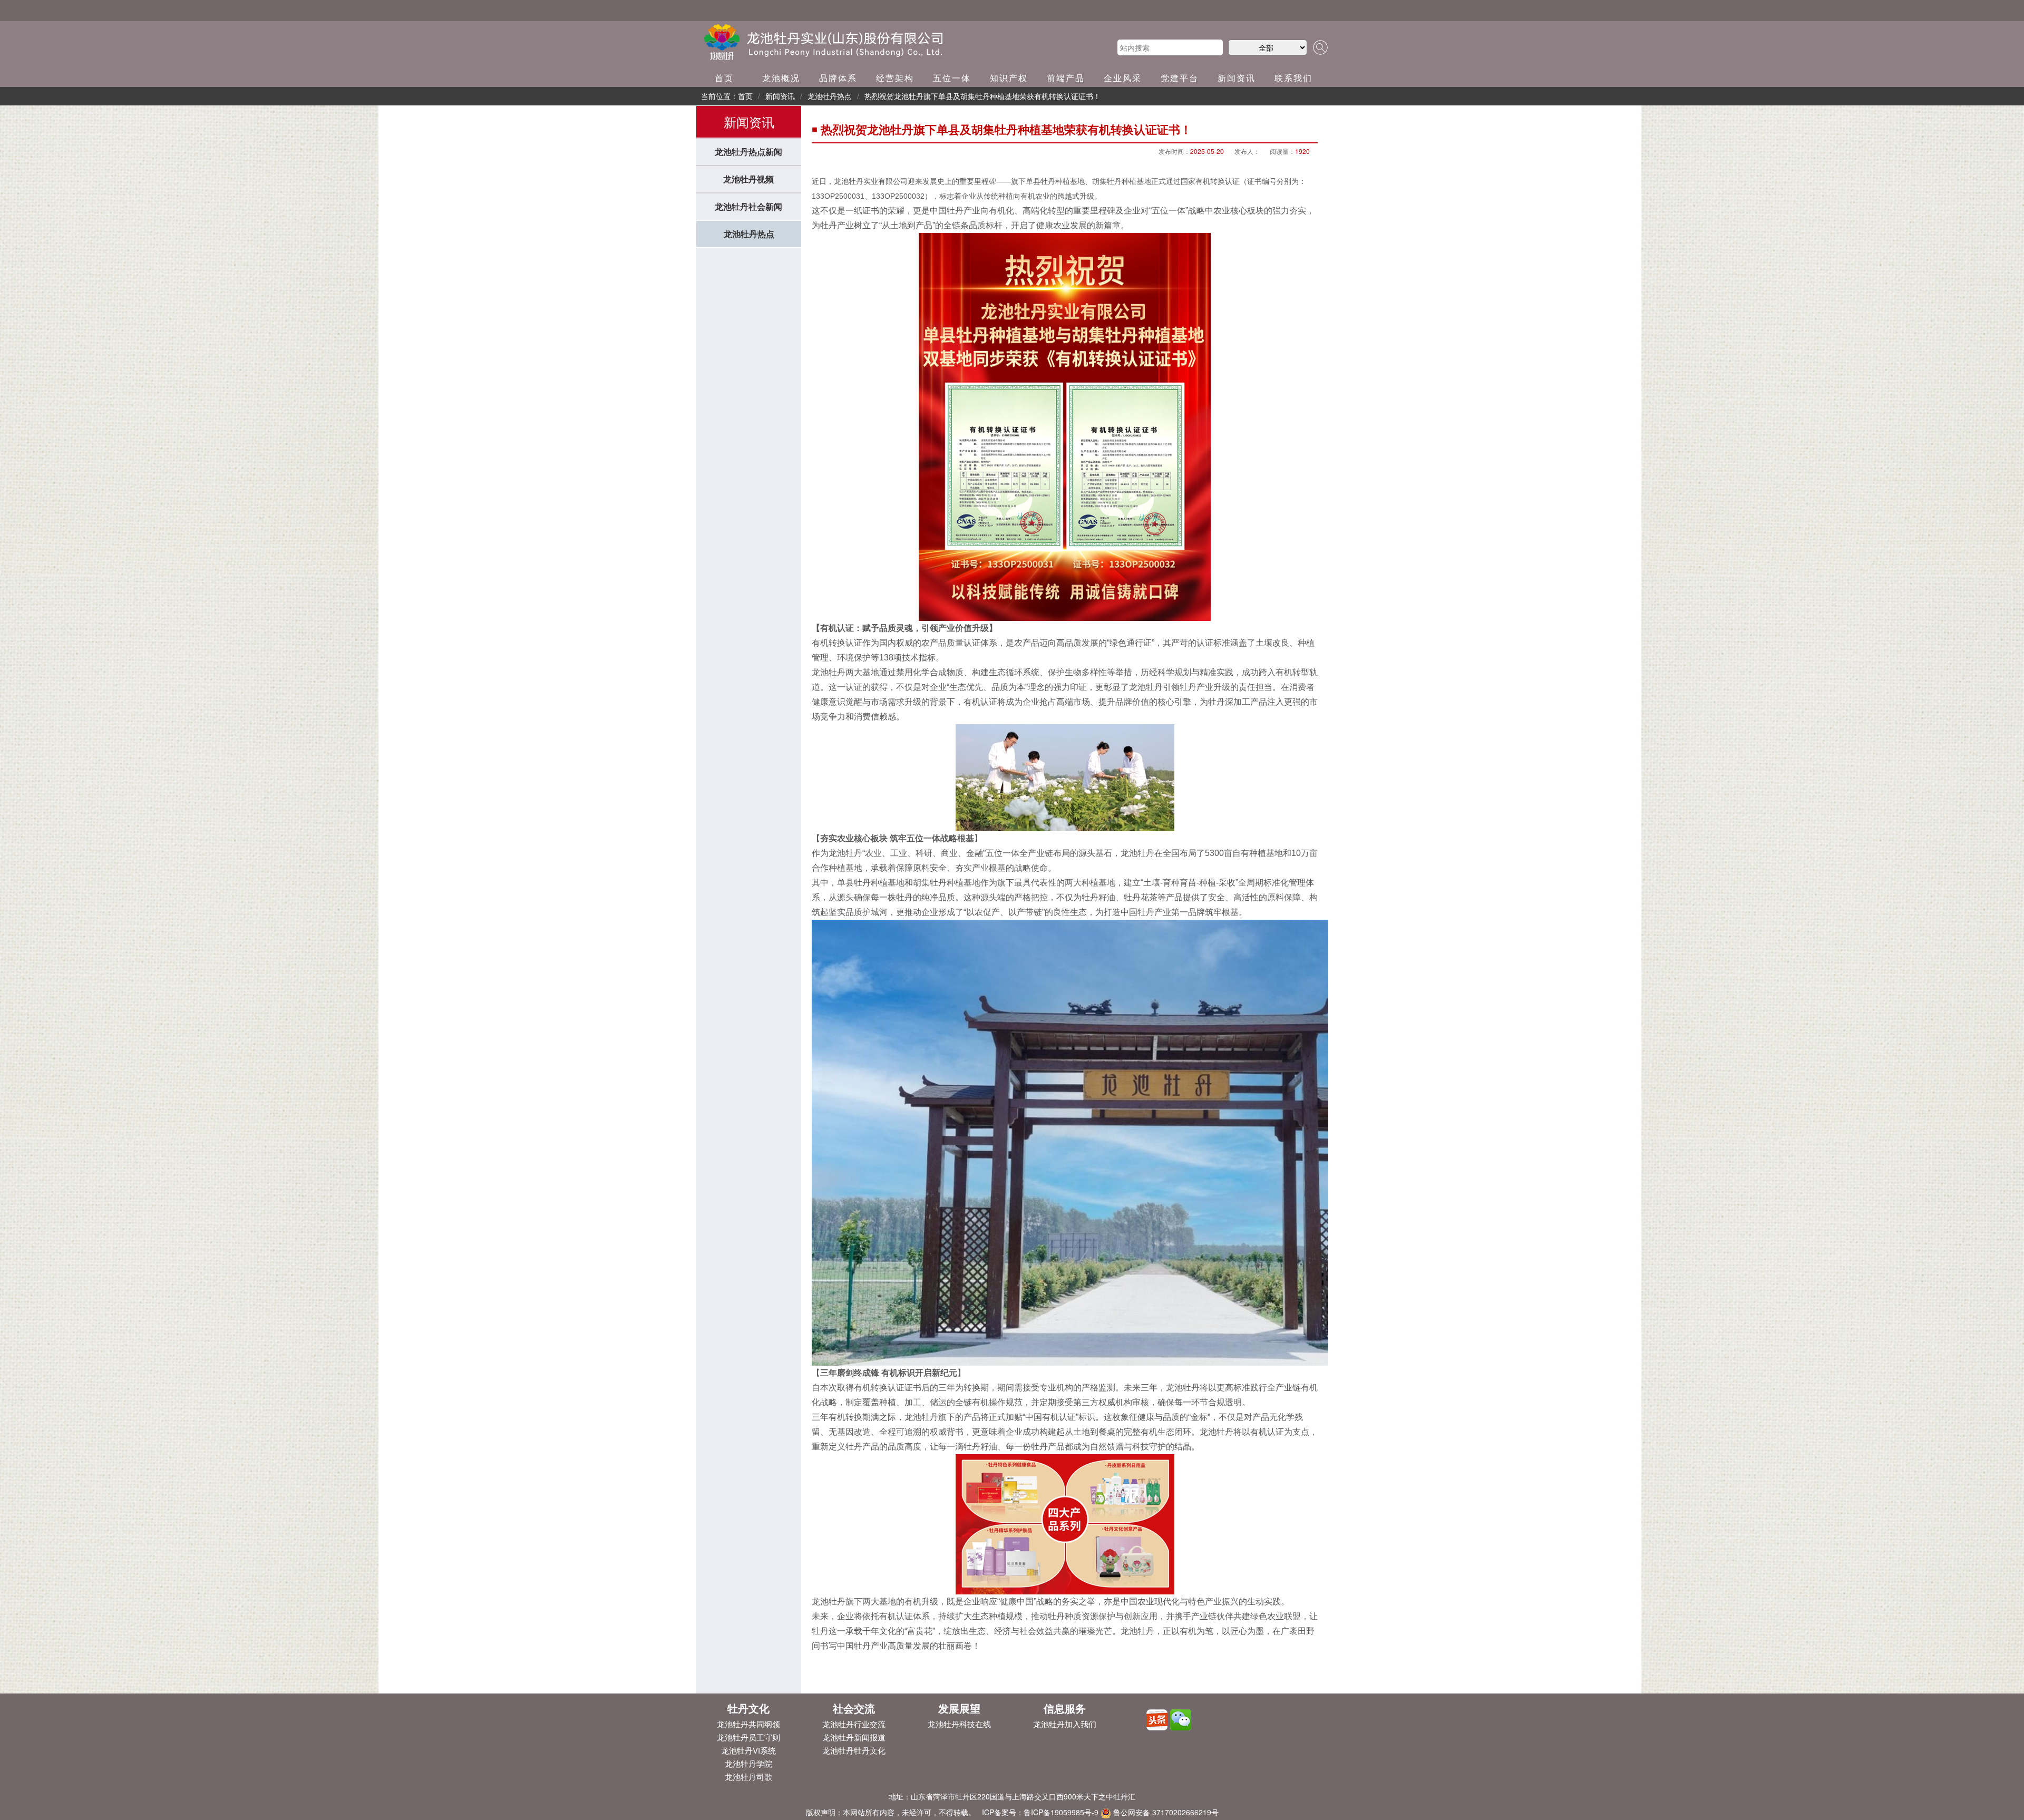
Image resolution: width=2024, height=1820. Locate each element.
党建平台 (1180, 78)
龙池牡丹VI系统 (748, 1750)
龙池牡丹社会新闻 (748, 206)
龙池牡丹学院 (748, 1763)
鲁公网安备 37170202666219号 (1165, 1812)
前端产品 (1066, 78)
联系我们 (1293, 78)
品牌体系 (838, 78)
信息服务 (1065, 1708)
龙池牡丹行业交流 (854, 1724)
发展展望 (959, 1708)
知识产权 (1009, 78)
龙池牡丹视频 (748, 179)
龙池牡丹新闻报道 (854, 1737)
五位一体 (952, 78)
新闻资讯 (1237, 78)
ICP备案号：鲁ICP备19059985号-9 (1040, 1812)
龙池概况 (781, 78)
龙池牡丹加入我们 (1065, 1724)
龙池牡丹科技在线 (959, 1724)
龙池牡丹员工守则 (748, 1737)
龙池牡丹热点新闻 (748, 152)
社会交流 (854, 1708)
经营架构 (895, 78)
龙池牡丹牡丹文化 (854, 1750)
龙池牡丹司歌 (748, 1777)
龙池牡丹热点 (749, 234)
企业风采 (1123, 78)
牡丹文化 (748, 1708)
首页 (724, 78)
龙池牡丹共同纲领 (748, 1724)
